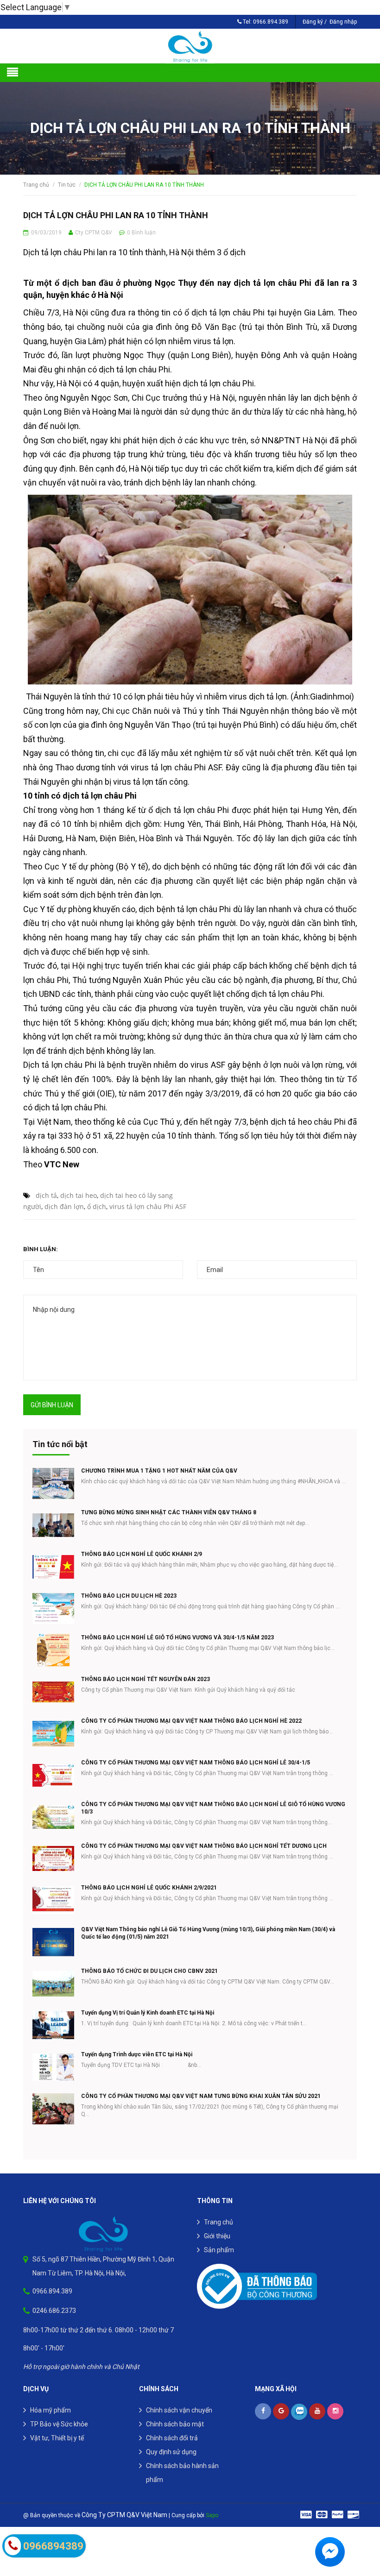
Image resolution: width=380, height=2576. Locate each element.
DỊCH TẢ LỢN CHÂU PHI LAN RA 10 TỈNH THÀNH (116, 215)
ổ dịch (97, 1206)
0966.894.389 (271, 22)
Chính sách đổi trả (172, 2438)
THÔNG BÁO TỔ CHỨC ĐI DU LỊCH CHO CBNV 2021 (149, 1971)
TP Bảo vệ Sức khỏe (59, 2424)
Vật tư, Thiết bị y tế (57, 2438)
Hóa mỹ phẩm (51, 2410)
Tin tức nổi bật (60, 1444)
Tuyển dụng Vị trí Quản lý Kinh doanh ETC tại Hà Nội (148, 2013)
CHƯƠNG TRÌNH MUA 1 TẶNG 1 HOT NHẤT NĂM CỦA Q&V (159, 1471)
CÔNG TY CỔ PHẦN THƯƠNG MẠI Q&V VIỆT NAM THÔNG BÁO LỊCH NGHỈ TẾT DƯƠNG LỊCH (204, 1846)
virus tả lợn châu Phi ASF (148, 1206)
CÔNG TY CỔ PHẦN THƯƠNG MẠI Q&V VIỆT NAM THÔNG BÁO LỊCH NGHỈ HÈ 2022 (191, 1721)
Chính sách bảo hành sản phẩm (182, 2473)
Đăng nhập (343, 22)
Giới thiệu (217, 2236)
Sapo (212, 2515)
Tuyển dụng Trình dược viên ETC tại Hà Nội (137, 2054)
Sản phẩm (219, 2250)
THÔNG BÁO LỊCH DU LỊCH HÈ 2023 (129, 1596)
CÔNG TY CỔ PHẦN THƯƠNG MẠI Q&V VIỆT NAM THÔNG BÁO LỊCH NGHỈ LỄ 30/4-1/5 (196, 1763)
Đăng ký (313, 22)
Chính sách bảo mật (175, 2424)
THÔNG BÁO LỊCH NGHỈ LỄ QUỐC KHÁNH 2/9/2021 (149, 1888)
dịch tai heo (79, 1195)
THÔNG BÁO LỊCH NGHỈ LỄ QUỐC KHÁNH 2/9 (142, 1554)
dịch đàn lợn (64, 1206)
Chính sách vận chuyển (179, 2410)
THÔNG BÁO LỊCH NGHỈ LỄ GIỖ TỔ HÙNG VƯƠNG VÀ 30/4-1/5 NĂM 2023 (177, 1638)
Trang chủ (218, 2222)
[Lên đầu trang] (361, 2523)
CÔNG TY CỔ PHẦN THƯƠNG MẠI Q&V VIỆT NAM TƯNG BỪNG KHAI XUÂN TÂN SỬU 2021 (201, 2096)
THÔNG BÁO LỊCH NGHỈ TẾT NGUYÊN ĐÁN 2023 (146, 1679)
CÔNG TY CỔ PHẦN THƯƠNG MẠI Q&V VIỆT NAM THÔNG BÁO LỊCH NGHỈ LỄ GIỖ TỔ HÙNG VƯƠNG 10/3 (213, 1808)
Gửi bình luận (52, 1405)
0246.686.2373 (54, 2311)
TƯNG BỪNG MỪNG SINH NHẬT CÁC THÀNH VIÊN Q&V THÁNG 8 (169, 1512)
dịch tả (46, 1195)
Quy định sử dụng (171, 2452)
